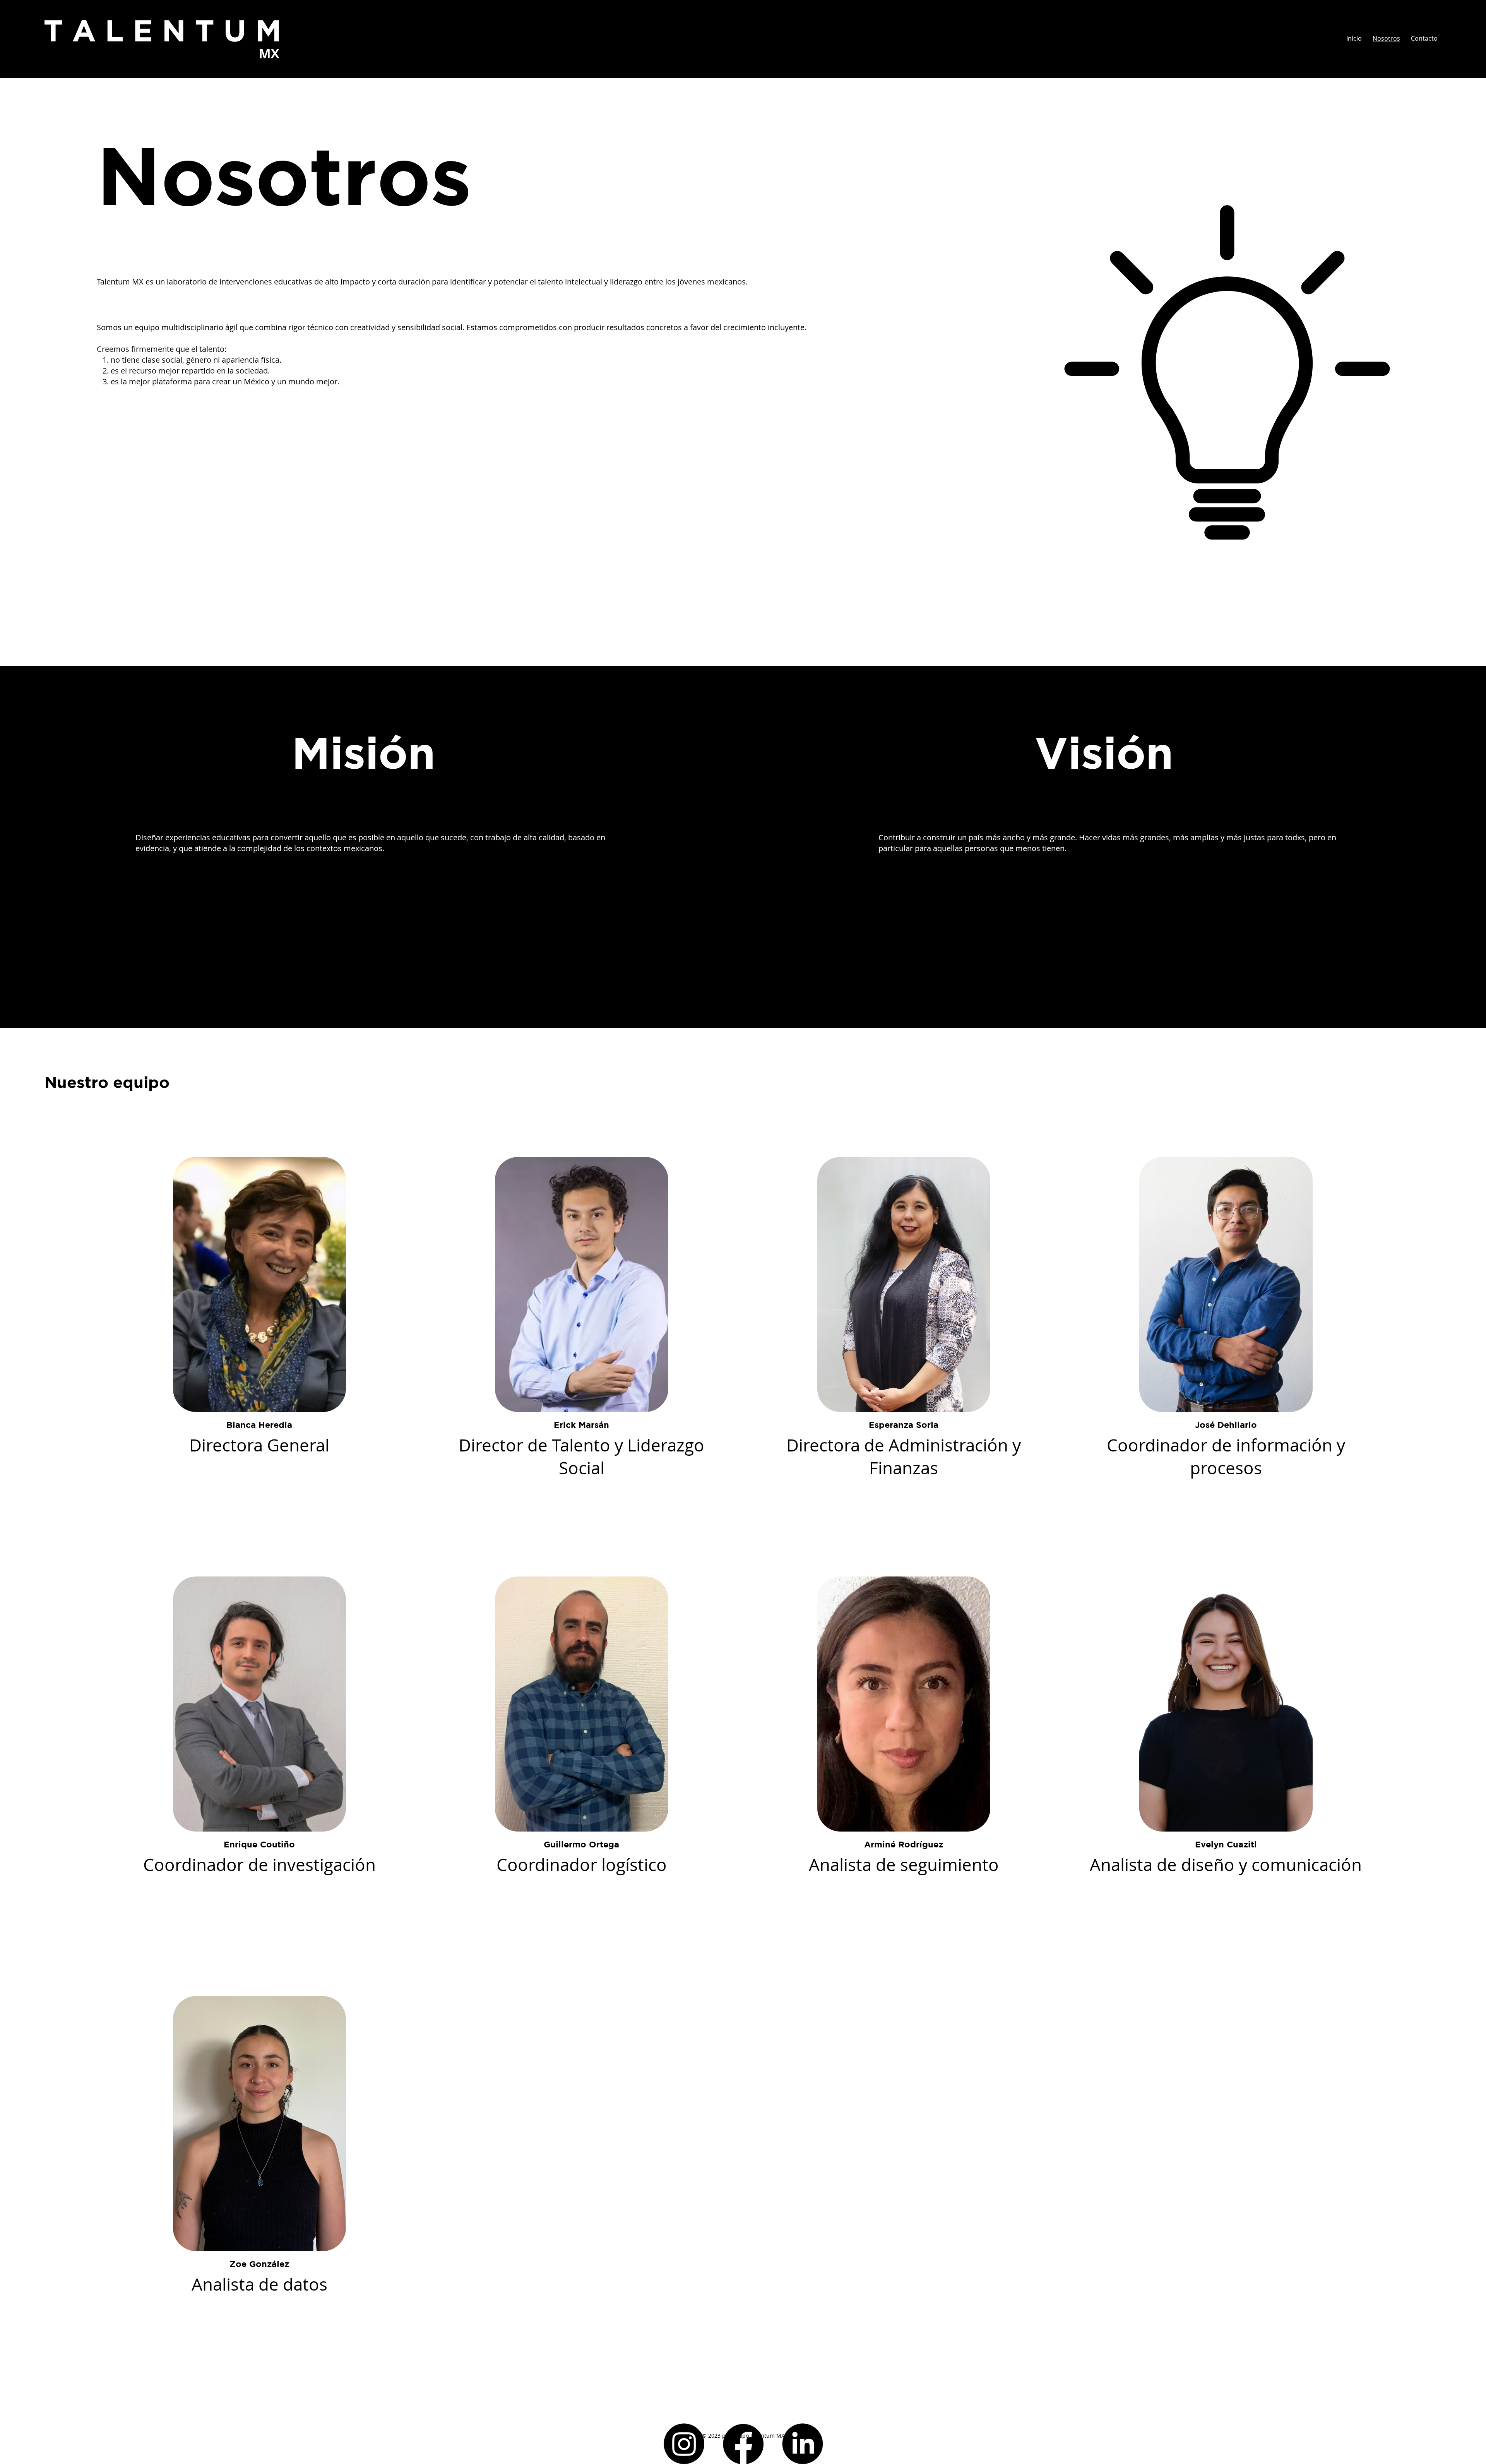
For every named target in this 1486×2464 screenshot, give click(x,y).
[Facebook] (743, 2444)
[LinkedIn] (802, 2444)
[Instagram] (684, 2444)
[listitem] (259, 1317)
